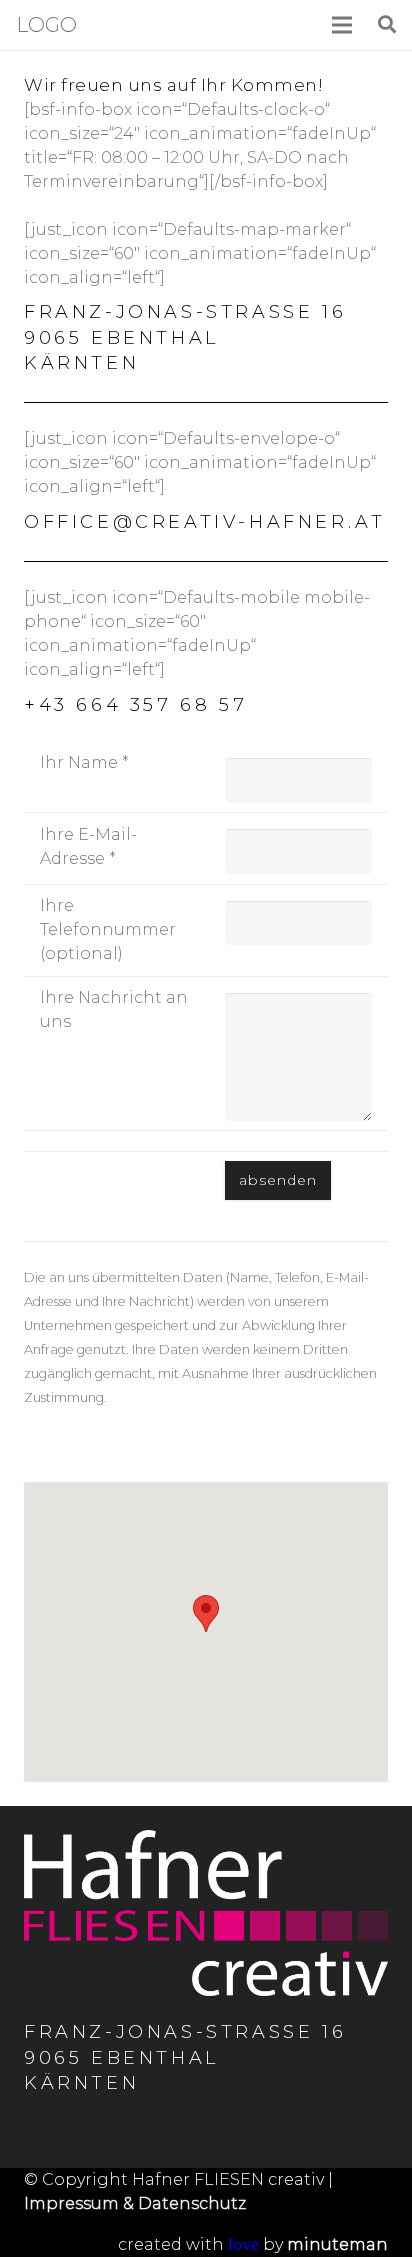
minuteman (337, 2244)
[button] (206, 1613)
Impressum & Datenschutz (135, 2203)
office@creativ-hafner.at (204, 522)
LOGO (46, 25)
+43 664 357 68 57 (135, 705)
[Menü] (343, 25)
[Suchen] (387, 25)
